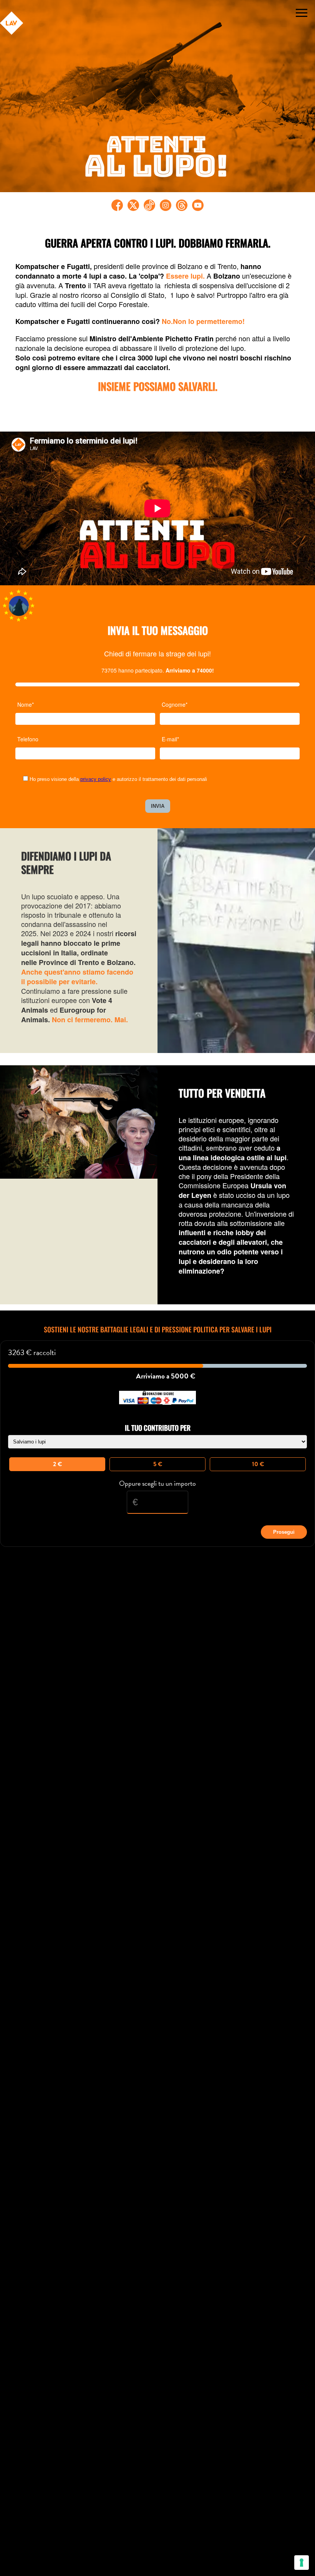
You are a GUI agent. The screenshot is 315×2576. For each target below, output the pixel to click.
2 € (57, 1464)
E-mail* (170, 739)
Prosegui (284, 1532)
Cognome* (175, 704)
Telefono (28, 739)
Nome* (26, 704)
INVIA (158, 806)
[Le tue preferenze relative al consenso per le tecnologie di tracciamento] (302, 2563)
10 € (258, 1464)
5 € (158, 1464)
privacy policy (96, 779)
